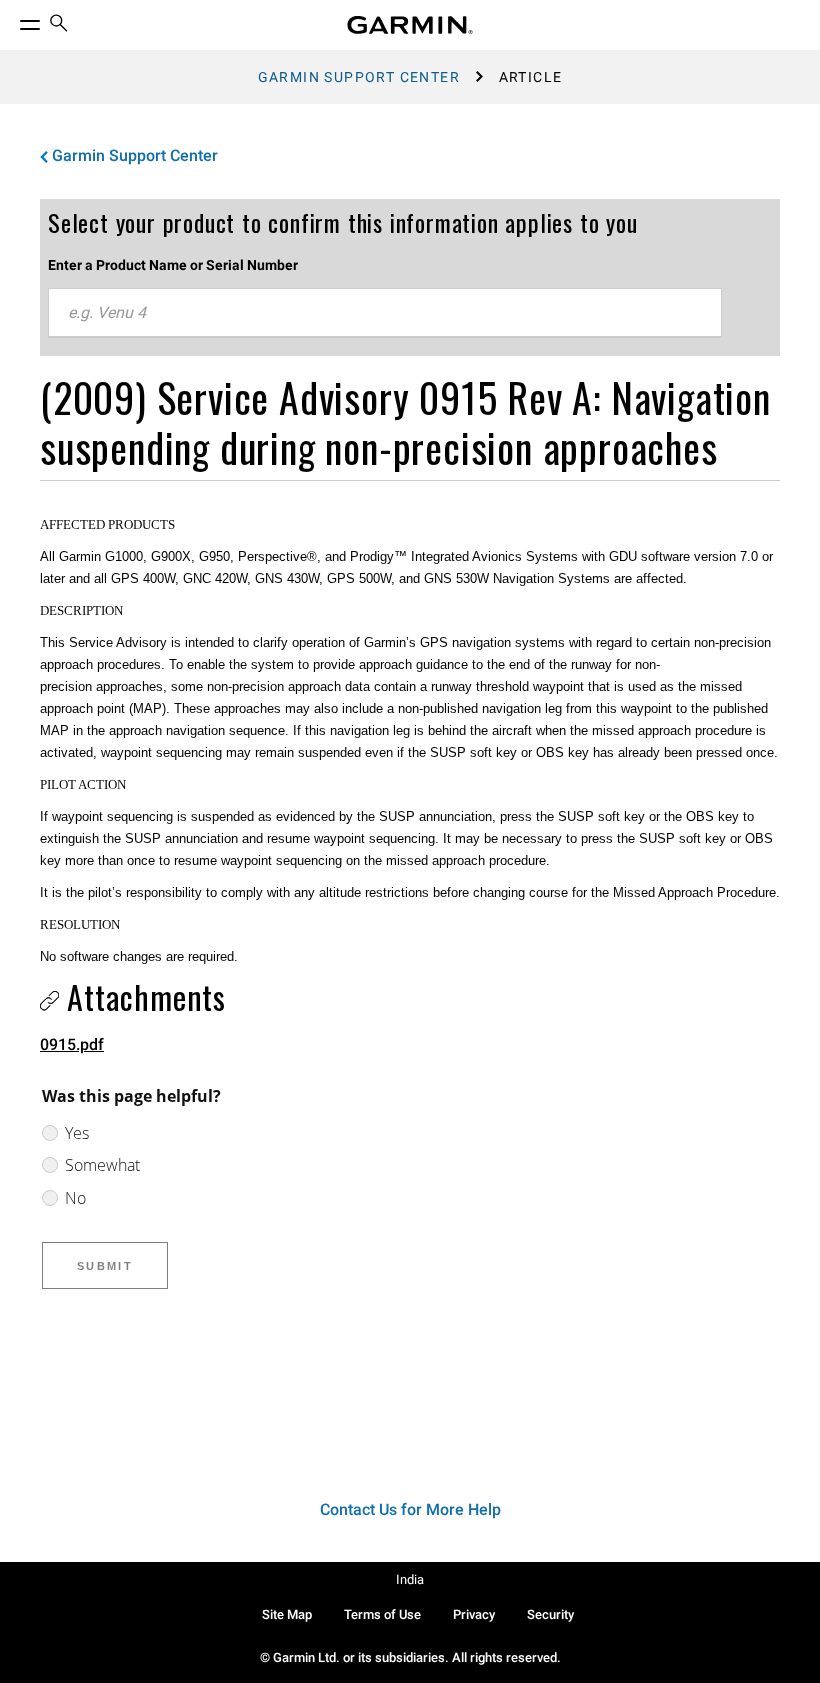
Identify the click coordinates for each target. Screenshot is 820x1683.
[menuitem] (59, 25)
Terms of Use (382, 1614)
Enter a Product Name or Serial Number (173, 265)
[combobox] (385, 313)
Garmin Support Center (359, 77)
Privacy (474, 1614)
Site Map (287, 1614)
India (410, 1579)
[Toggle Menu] (12, 20)
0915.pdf (72, 1044)
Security (550, 1614)
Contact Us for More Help (410, 1509)
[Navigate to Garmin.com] (410, 25)
